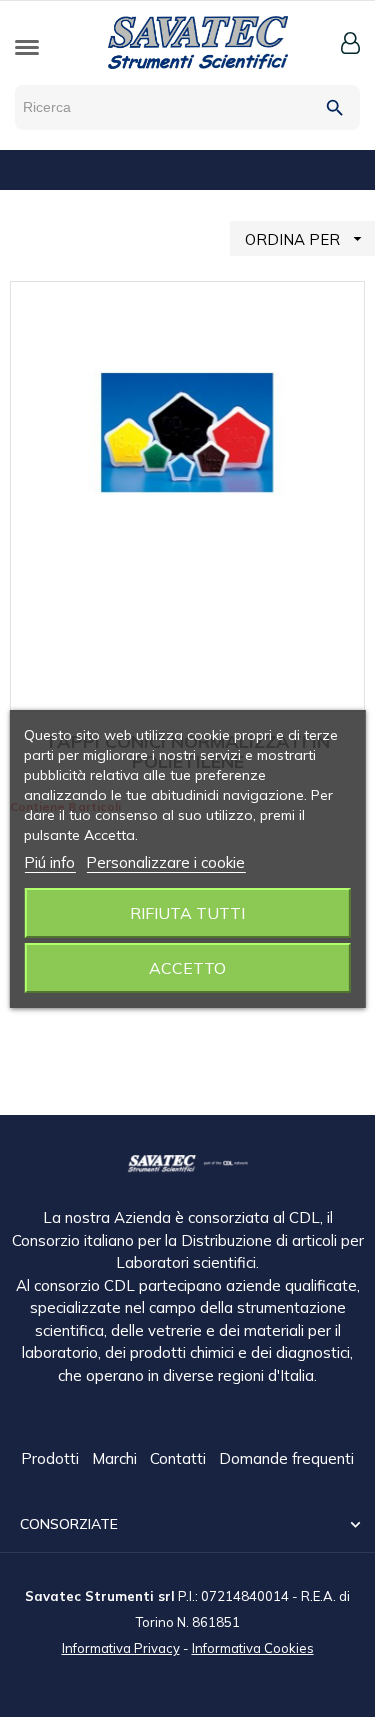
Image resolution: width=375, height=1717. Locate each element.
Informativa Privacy (121, 1648)
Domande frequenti (286, 1458)
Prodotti (52, 1458)
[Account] (350, 43)
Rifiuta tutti (187, 913)
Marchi (116, 1458)
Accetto (187, 968)
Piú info (49, 862)
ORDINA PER (306, 239)
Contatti (180, 1458)
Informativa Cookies (253, 1648)
